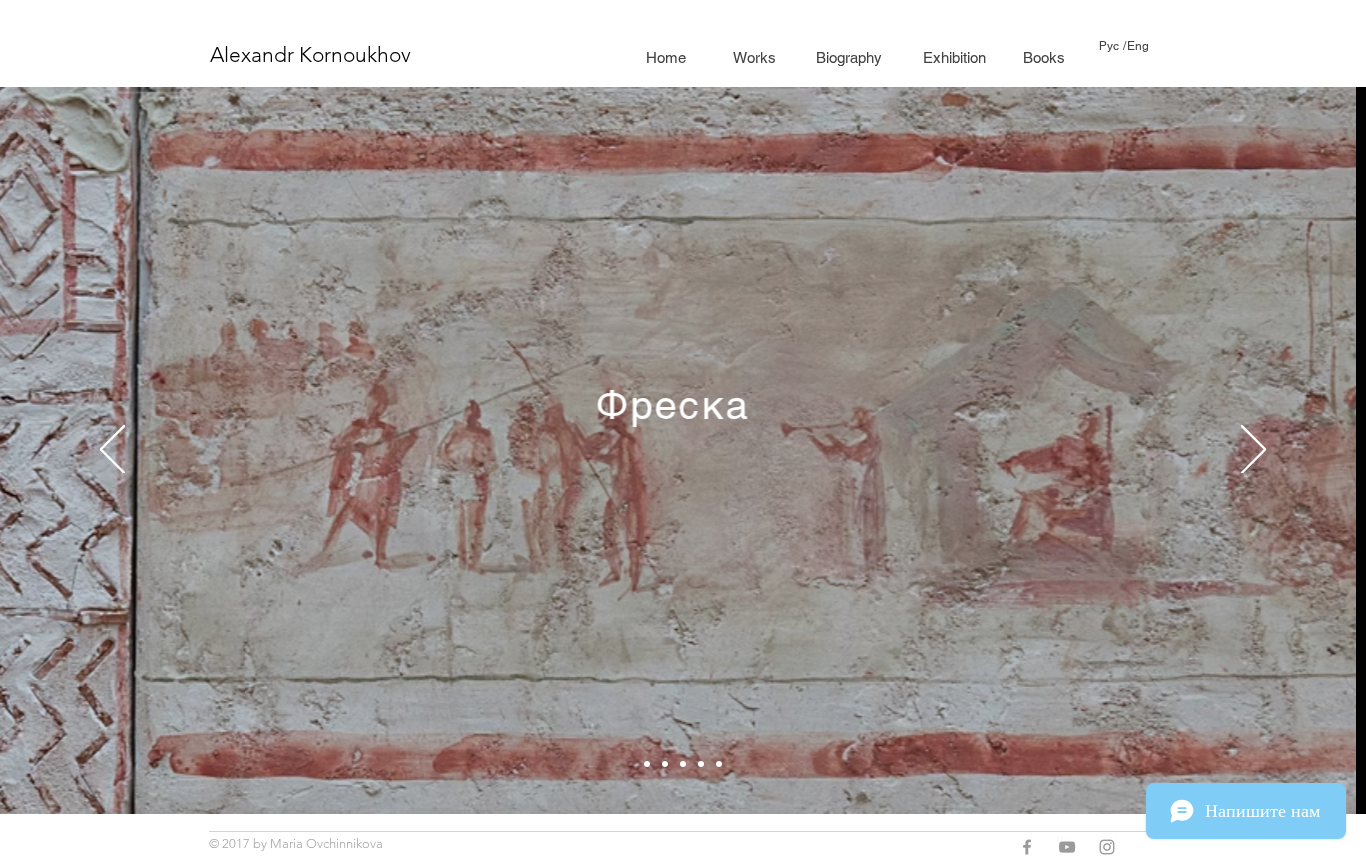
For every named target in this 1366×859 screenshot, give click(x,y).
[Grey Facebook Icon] (1027, 847)
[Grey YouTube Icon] (1067, 847)
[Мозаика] (665, 764)
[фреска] (683, 764)
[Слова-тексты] (647, 764)
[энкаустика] (701, 764)
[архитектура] (719, 764)
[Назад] (112, 451)
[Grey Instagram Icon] (1107, 847)
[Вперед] (1253, 451)
